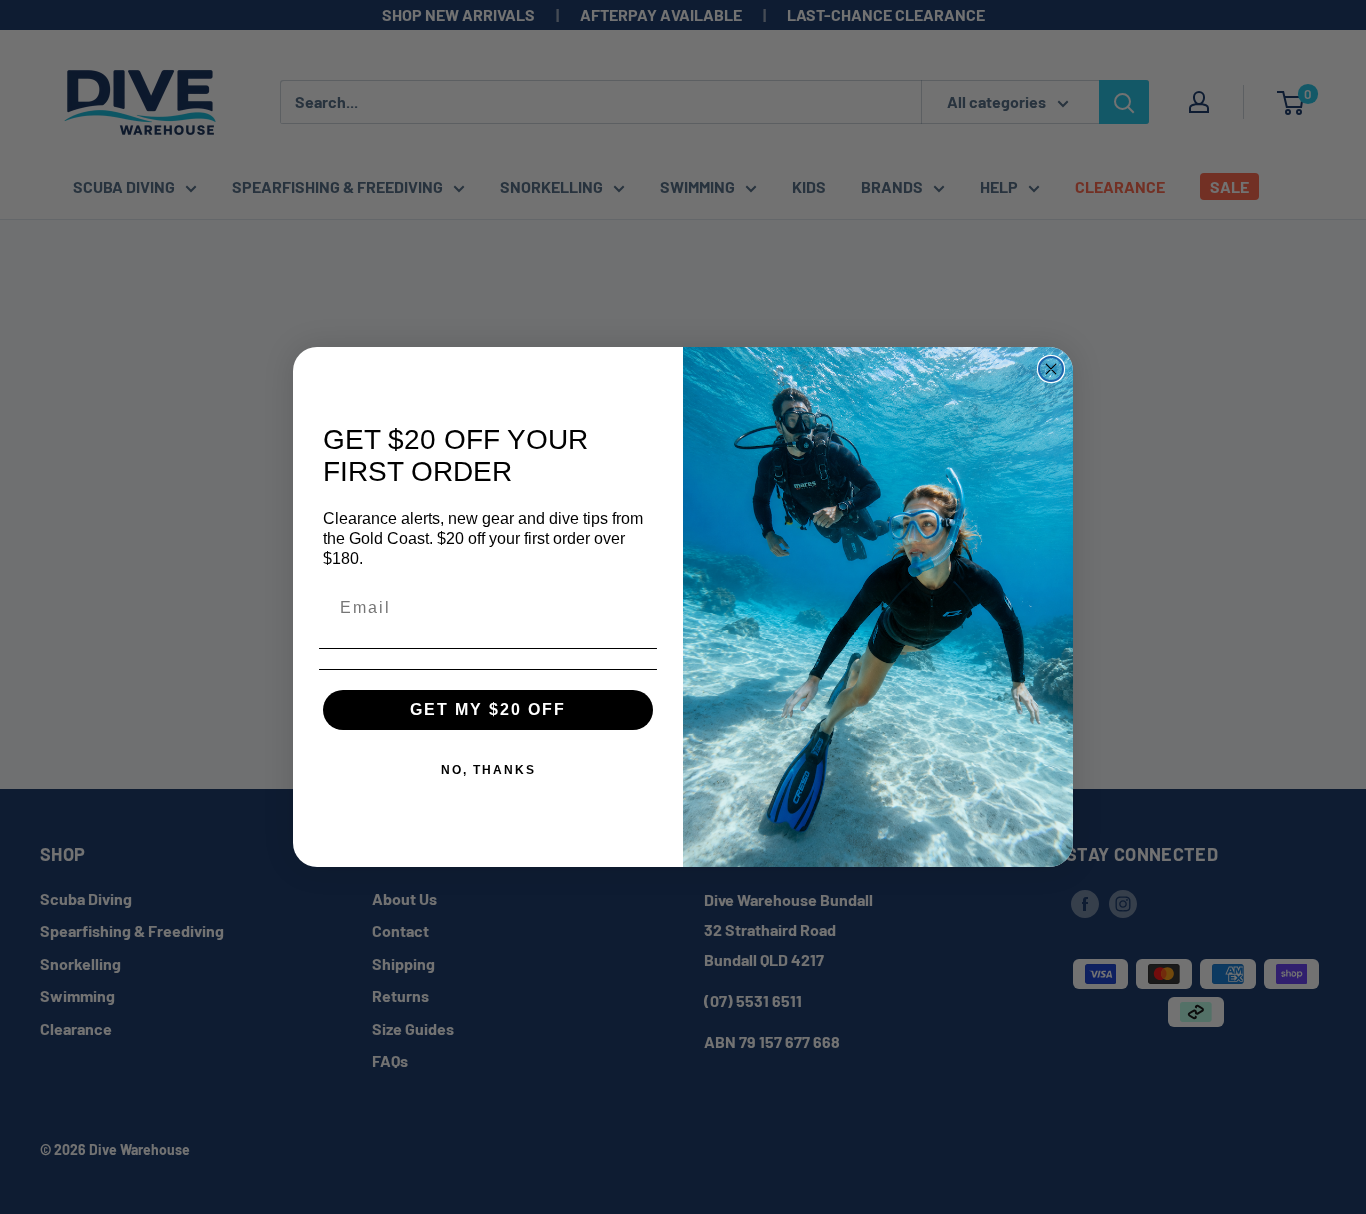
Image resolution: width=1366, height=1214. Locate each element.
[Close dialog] (1051, 369)
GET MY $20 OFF (488, 709)
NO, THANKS (488, 770)
